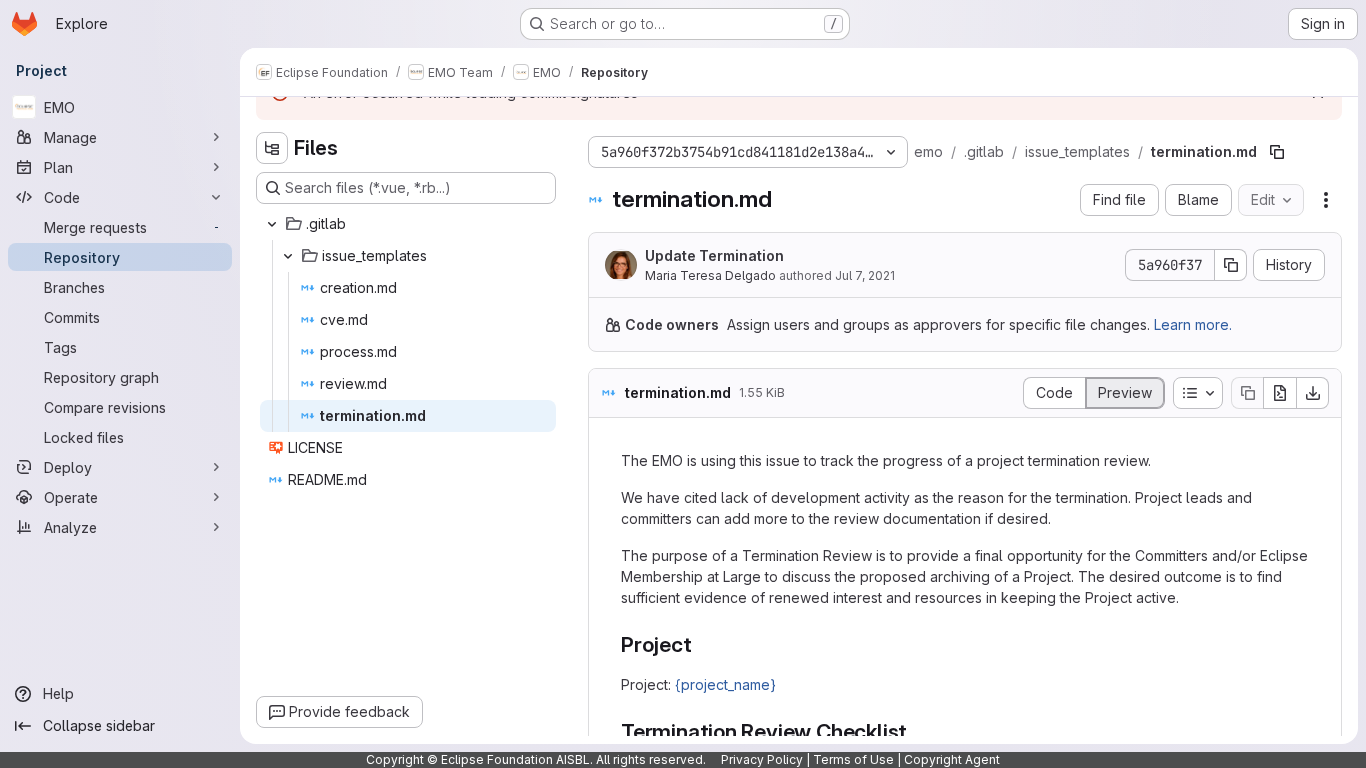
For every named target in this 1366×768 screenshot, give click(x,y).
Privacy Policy (762, 759)
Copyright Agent (952, 759)
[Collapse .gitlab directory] (272, 224)
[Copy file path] (1277, 152)
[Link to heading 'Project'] (703, 644)
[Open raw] (1280, 393)
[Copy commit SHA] (1231, 265)
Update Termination (714, 255)
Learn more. (1193, 324)
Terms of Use (853, 759)
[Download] (1313, 393)
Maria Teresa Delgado (710, 275)
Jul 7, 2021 (865, 275)
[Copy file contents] (1247, 393)
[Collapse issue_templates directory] (288, 256)
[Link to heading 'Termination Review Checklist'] (918, 731)
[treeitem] (408, 224)
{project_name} (725, 684)
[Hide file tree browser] (272, 148)
